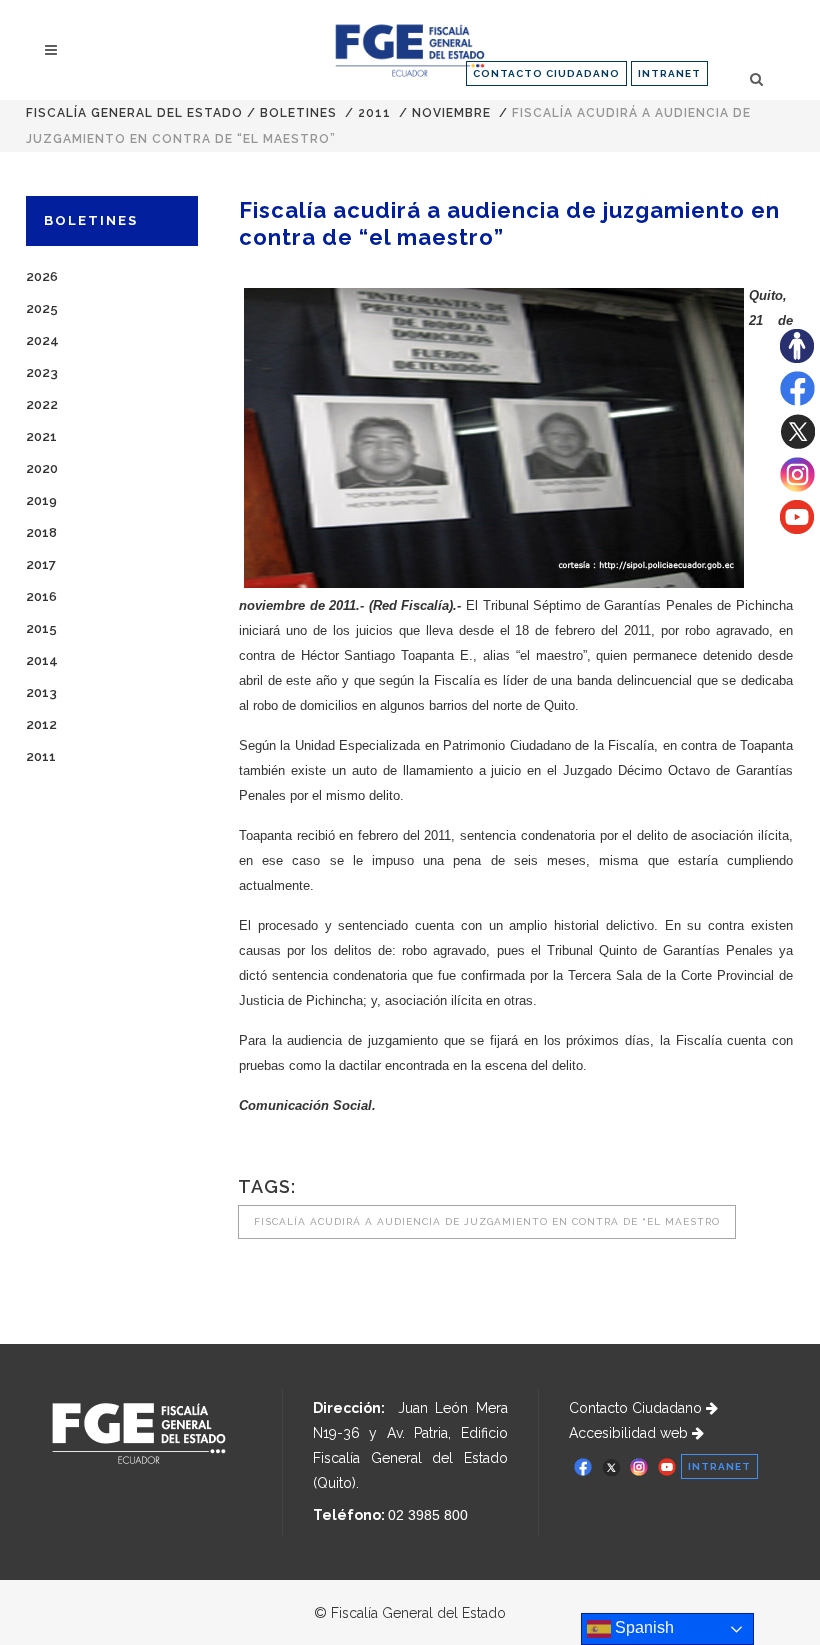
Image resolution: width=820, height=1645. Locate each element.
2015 (41, 628)
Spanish (642, 1627)
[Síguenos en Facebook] (797, 401)
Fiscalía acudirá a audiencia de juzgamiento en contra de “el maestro (487, 1221)
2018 (41, 532)
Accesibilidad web (630, 1433)
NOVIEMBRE (451, 113)
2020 (42, 468)
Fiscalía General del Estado (134, 113)
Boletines (298, 113)
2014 (42, 660)
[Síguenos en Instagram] (797, 487)
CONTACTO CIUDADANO (546, 73)
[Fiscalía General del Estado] (409, 50)
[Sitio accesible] (797, 358)
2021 (41, 436)
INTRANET (669, 73)
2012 (41, 724)
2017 (41, 564)
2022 (42, 404)
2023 (42, 372)
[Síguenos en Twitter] (797, 444)
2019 (41, 500)
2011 (374, 113)
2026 (42, 276)
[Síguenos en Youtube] (797, 529)
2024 (42, 340)
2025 (42, 308)
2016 (41, 596)
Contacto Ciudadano (637, 1408)
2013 (41, 692)
